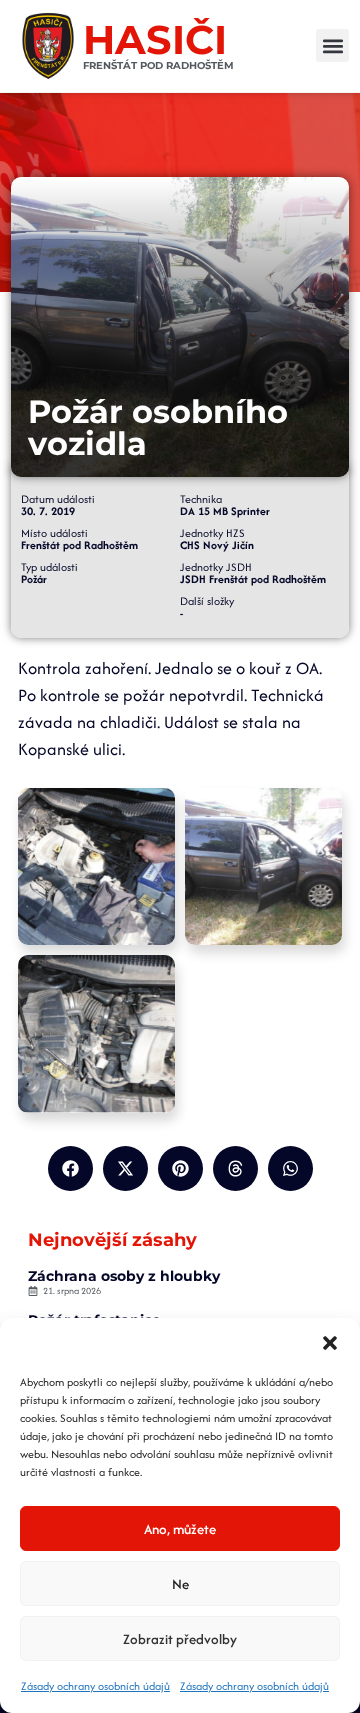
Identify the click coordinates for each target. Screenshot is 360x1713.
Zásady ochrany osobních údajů (95, 1686)
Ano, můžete (180, 1529)
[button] (330, 1343)
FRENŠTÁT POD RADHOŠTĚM (158, 65)
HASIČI (155, 39)
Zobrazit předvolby (180, 1639)
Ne (180, 1584)
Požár (34, 579)
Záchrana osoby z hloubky (124, 1276)
